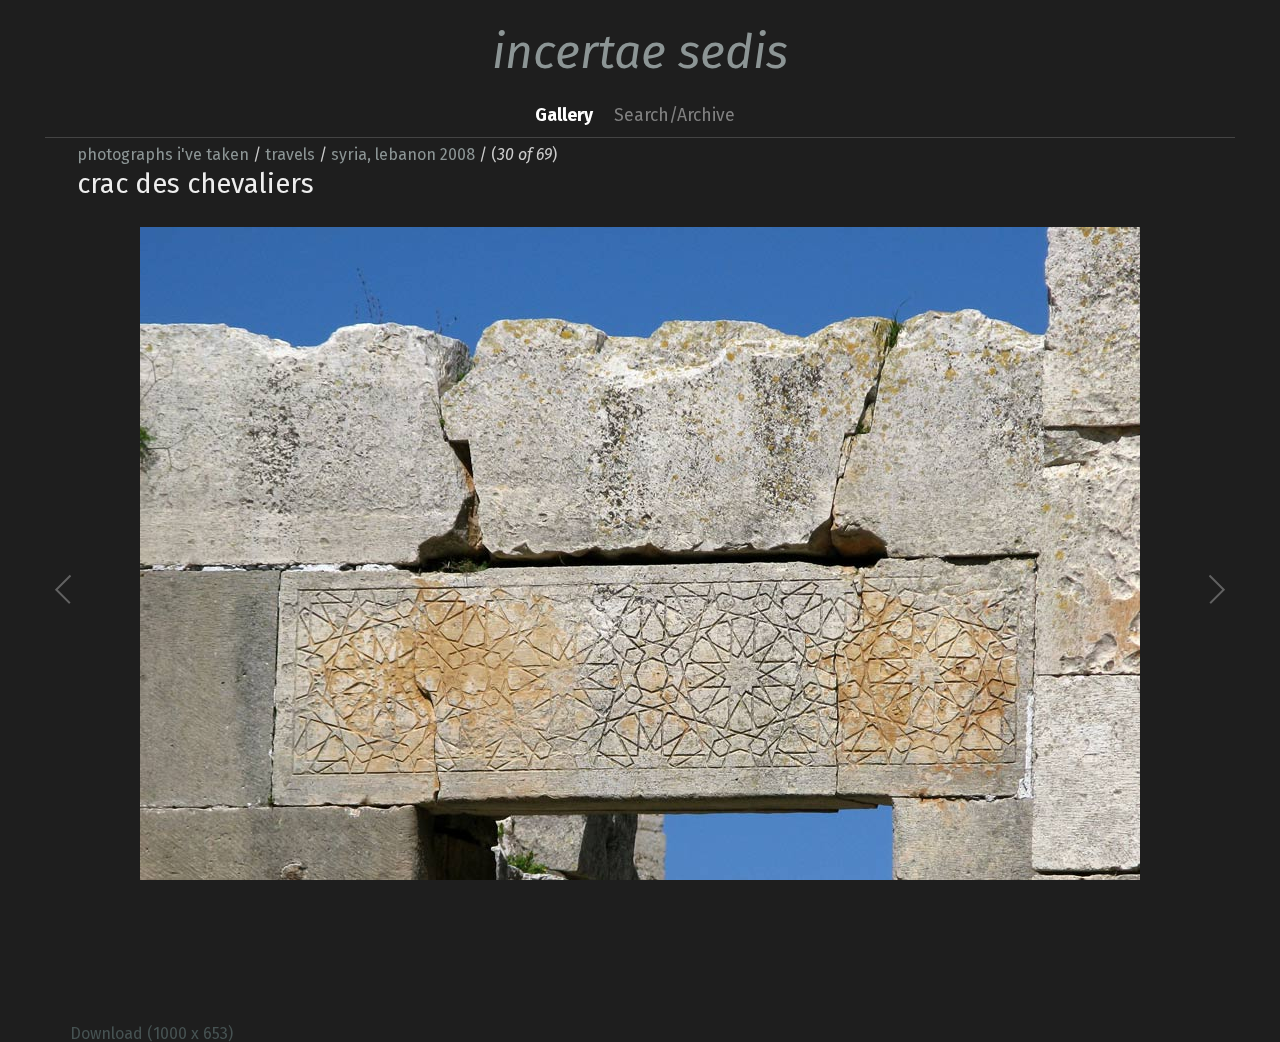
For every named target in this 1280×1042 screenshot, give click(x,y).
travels (290, 154)
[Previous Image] (352, 612)
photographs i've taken (163, 154)
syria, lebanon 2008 (403, 154)
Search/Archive (674, 115)
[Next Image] (927, 612)
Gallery (564, 115)
